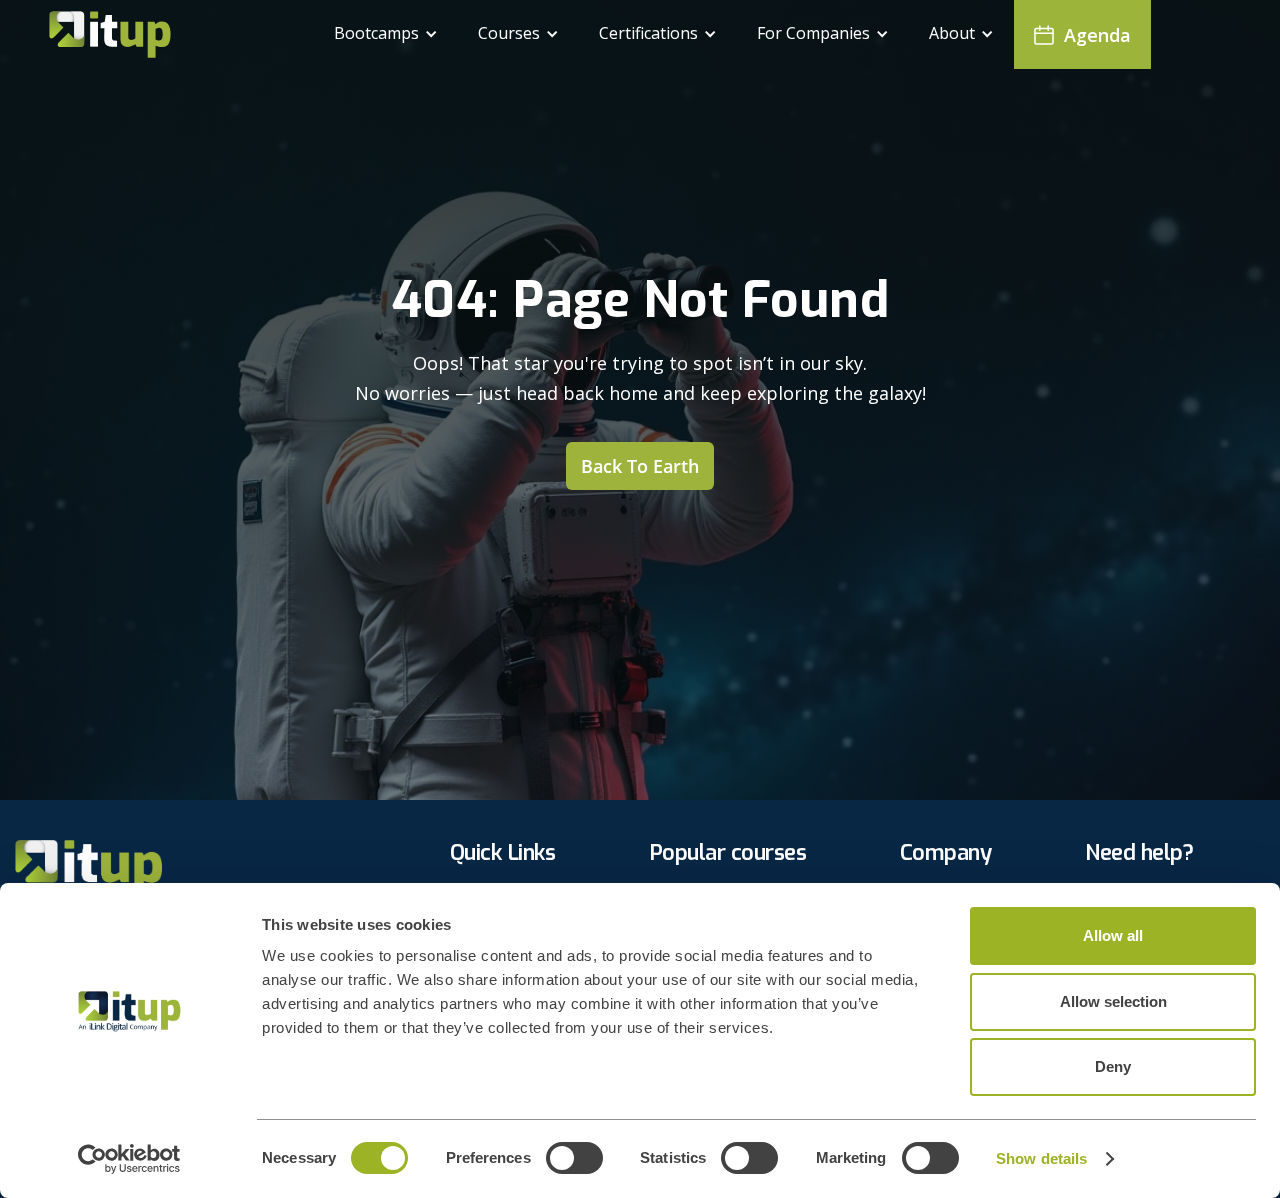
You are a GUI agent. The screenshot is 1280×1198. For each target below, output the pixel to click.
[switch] (574, 1158)
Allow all (1113, 935)
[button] (386, 34)
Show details (1041, 1158)
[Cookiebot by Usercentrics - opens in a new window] (129, 1159)
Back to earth (640, 466)
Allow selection (1113, 1001)
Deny (1113, 1066)
